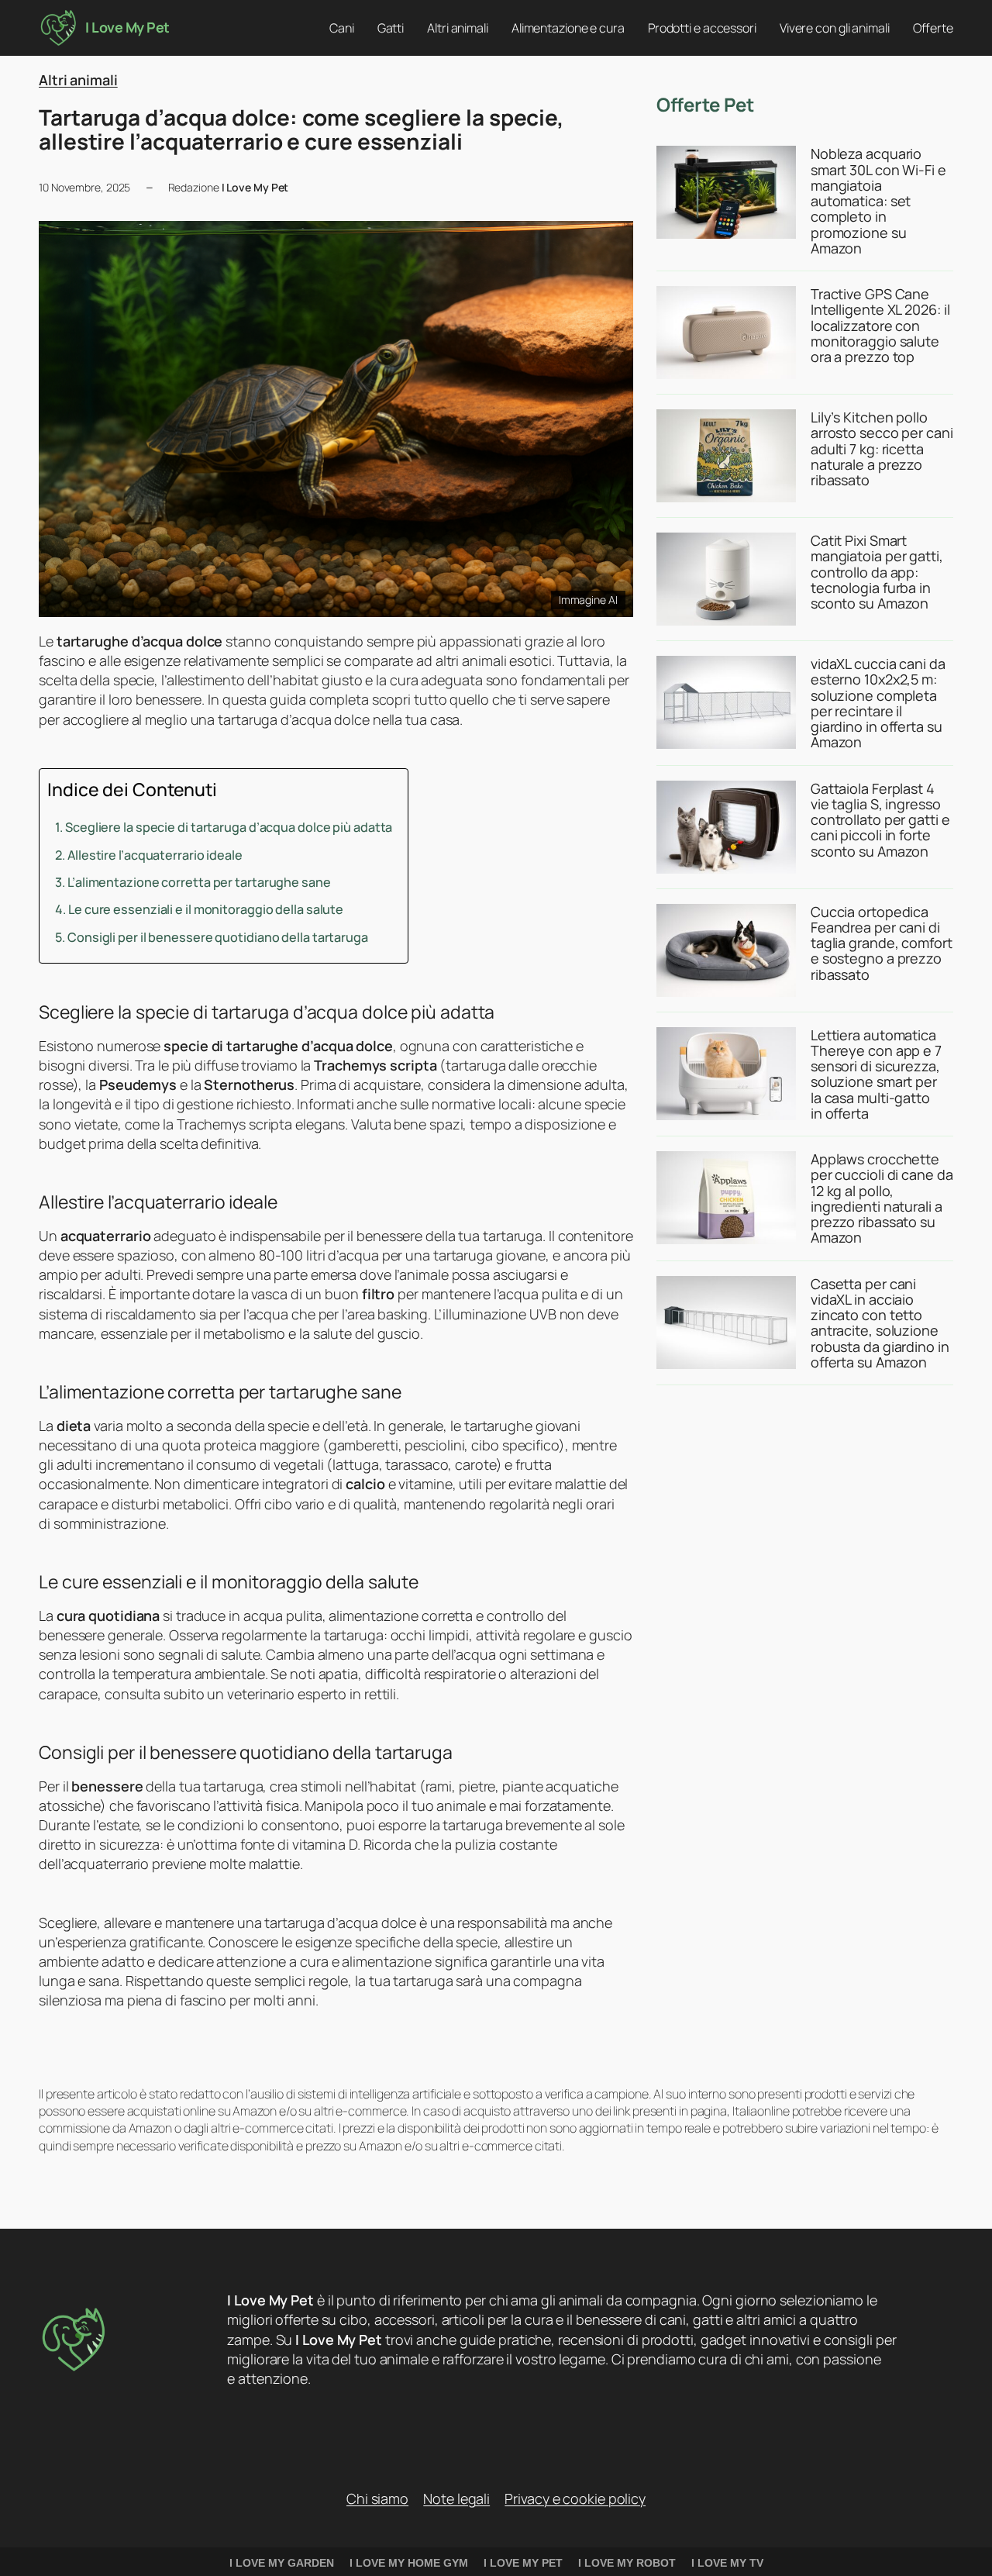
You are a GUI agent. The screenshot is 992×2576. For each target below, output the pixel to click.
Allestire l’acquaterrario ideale (155, 855)
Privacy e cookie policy (575, 2498)
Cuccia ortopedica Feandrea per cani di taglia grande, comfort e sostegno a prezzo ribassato (882, 943)
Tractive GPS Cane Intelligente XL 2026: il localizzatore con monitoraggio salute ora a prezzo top (880, 325)
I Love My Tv (727, 2563)
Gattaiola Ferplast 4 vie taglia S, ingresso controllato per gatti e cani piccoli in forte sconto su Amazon (880, 820)
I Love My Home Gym (409, 2563)
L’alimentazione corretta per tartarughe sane (199, 882)
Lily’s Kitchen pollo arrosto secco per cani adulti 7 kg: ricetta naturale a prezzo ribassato (882, 448)
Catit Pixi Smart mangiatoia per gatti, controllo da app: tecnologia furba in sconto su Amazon (877, 572)
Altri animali (78, 80)
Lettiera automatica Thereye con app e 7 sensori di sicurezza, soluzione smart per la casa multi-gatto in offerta (876, 1074)
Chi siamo (377, 2498)
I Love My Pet (127, 27)
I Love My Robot (627, 2563)
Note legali (456, 2498)
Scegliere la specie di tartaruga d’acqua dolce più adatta (229, 827)
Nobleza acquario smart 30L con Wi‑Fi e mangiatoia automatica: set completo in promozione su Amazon (878, 201)
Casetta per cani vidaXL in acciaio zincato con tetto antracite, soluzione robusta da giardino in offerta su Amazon (880, 1323)
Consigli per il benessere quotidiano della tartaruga (218, 937)
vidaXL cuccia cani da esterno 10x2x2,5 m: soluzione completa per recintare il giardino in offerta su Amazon (878, 703)
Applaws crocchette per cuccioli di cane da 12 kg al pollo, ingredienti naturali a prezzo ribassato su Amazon (882, 1198)
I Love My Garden (282, 2563)
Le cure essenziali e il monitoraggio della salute (206, 909)
